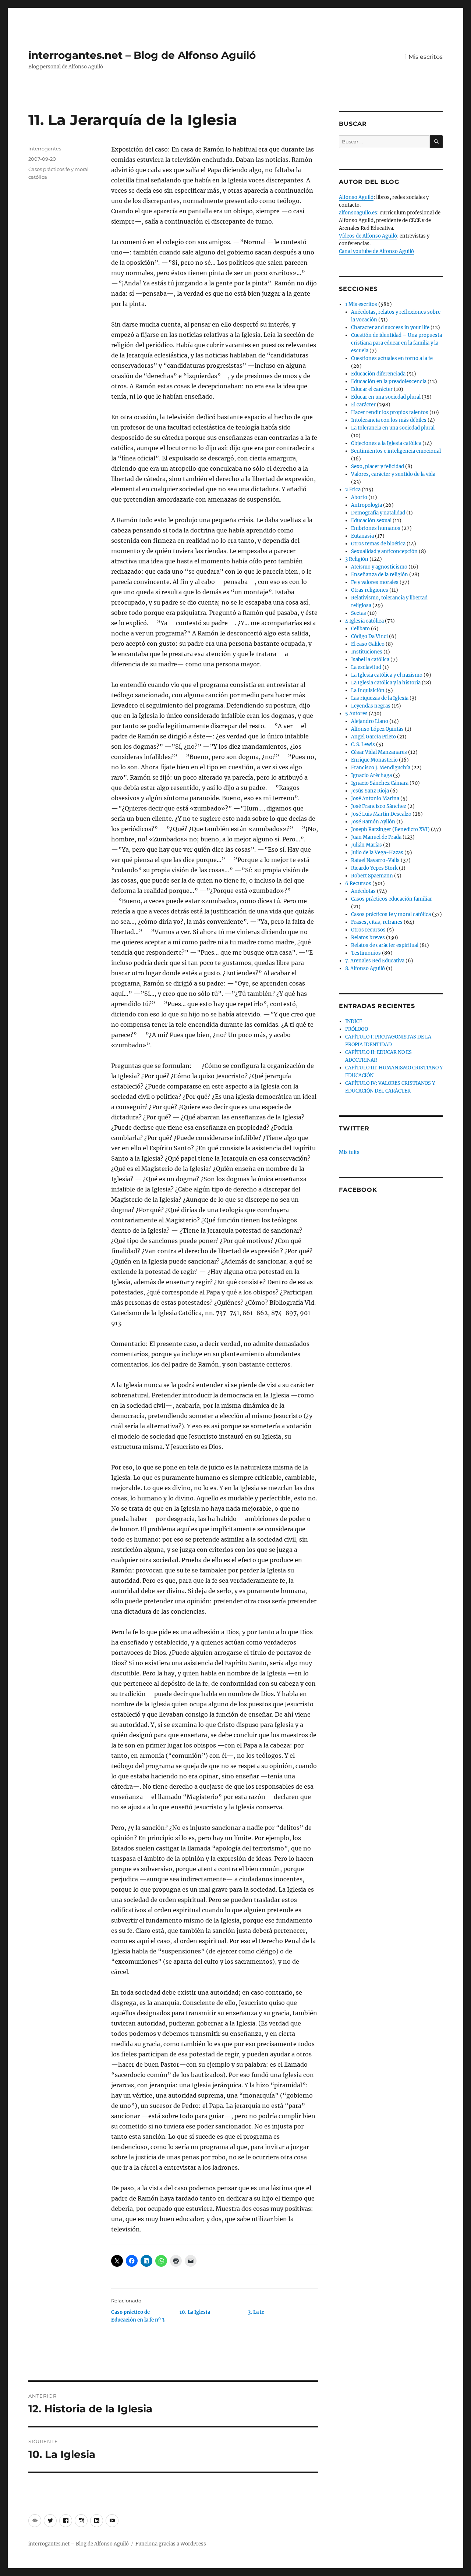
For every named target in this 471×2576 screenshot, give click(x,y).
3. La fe (256, 2312)
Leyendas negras (371, 706)
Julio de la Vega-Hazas (377, 853)
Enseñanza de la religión (380, 575)
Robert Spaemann (372, 876)
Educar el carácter (372, 389)
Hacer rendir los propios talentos (390, 412)
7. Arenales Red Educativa (375, 961)
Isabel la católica (370, 660)
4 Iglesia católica (364, 621)
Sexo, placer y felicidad (378, 466)
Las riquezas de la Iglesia (380, 698)
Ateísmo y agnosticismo (379, 567)
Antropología (366, 505)
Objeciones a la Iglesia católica (386, 443)
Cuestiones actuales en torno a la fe (392, 358)
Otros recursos (368, 930)
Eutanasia (362, 536)
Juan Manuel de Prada (376, 837)
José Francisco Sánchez (379, 806)
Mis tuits (349, 1152)
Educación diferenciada (378, 374)
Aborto (359, 497)
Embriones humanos (376, 528)
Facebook (358, 1190)
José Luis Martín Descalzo (381, 814)
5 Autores (356, 714)
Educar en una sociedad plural (386, 397)
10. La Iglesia (195, 2312)
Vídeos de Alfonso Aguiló (368, 236)
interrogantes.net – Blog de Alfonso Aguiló (142, 55)
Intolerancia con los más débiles (389, 420)
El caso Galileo (368, 644)
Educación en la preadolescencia (389, 382)
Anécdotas (363, 891)
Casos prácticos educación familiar (392, 899)
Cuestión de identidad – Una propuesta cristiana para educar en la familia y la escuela (396, 343)
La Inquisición (368, 690)
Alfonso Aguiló (356, 197)
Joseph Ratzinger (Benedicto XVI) (390, 829)
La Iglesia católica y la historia (386, 683)
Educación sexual (371, 521)
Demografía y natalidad (378, 513)
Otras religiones (370, 590)
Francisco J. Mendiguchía (381, 768)
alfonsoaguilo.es (358, 213)
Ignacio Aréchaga (371, 775)
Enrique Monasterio (374, 760)
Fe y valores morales (375, 582)
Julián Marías (366, 845)
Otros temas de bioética (378, 544)
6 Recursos (358, 883)
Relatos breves (368, 938)
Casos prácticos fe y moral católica (391, 914)
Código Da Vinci (369, 636)
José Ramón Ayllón (373, 822)
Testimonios (366, 953)
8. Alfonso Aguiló (365, 968)
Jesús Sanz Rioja (370, 791)
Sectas (359, 613)
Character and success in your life (390, 327)
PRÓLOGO (357, 1029)
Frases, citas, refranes (377, 922)
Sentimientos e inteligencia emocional (396, 451)
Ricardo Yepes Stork (374, 868)
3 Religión (357, 559)
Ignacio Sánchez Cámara (380, 783)
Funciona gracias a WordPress (171, 2544)
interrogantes (45, 149)
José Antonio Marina (375, 799)
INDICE (354, 1021)
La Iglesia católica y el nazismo (387, 675)
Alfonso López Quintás (377, 729)
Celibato (360, 629)
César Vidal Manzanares (379, 752)
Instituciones (367, 652)
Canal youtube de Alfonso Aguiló (376, 251)
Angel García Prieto (373, 737)
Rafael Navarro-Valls (375, 860)
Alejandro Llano (370, 721)
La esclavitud (366, 667)
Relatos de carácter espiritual (385, 945)
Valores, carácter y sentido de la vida (393, 474)
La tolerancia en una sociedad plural (393, 428)
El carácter (363, 405)
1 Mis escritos (424, 57)
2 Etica (353, 490)
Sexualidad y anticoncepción (384, 551)
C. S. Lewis (363, 744)
